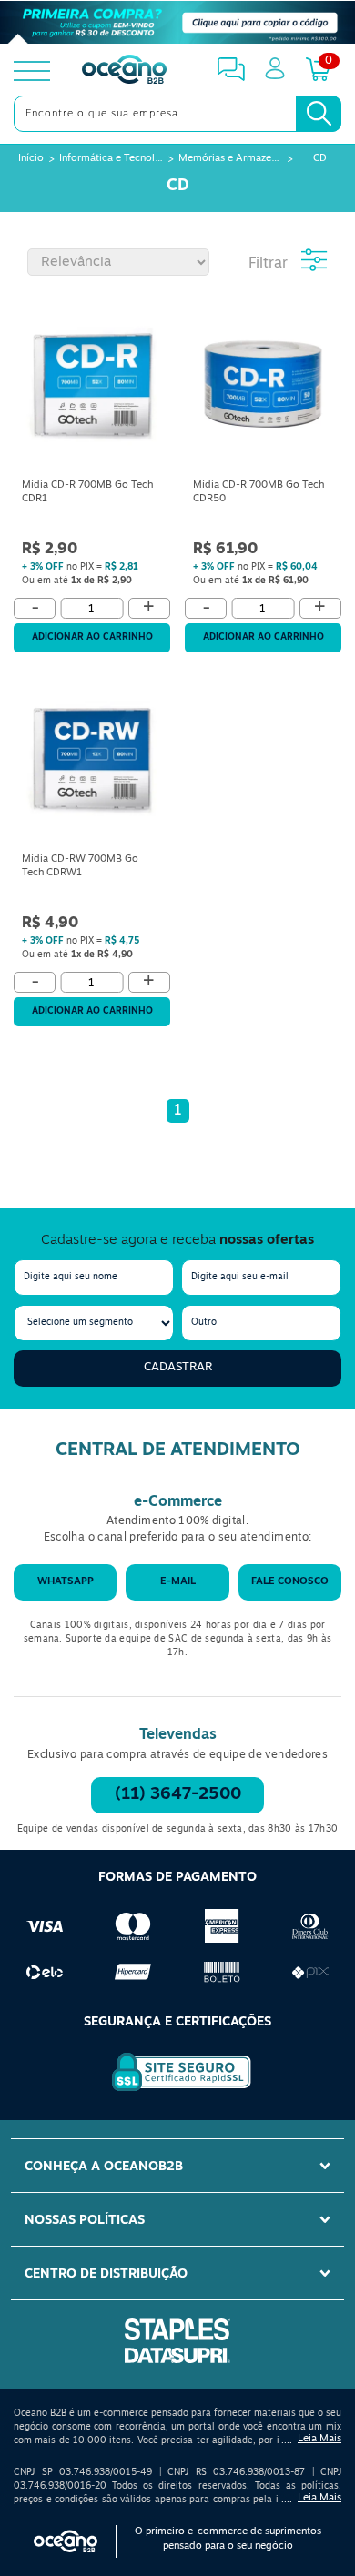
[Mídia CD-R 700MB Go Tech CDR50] (263, 388)
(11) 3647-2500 (178, 1795)
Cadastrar (178, 1367)
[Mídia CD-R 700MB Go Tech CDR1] (92, 388)
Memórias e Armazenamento (230, 159)
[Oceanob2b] (124, 71)
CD (320, 159)
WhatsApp (66, 1582)
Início (31, 159)
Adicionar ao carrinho (92, 637)
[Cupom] (177, 22)
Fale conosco (290, 1582)
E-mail (178, 1582)
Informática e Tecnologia (111, 159)
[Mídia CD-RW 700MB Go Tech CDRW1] (92, 762)
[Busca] (319, 114)
